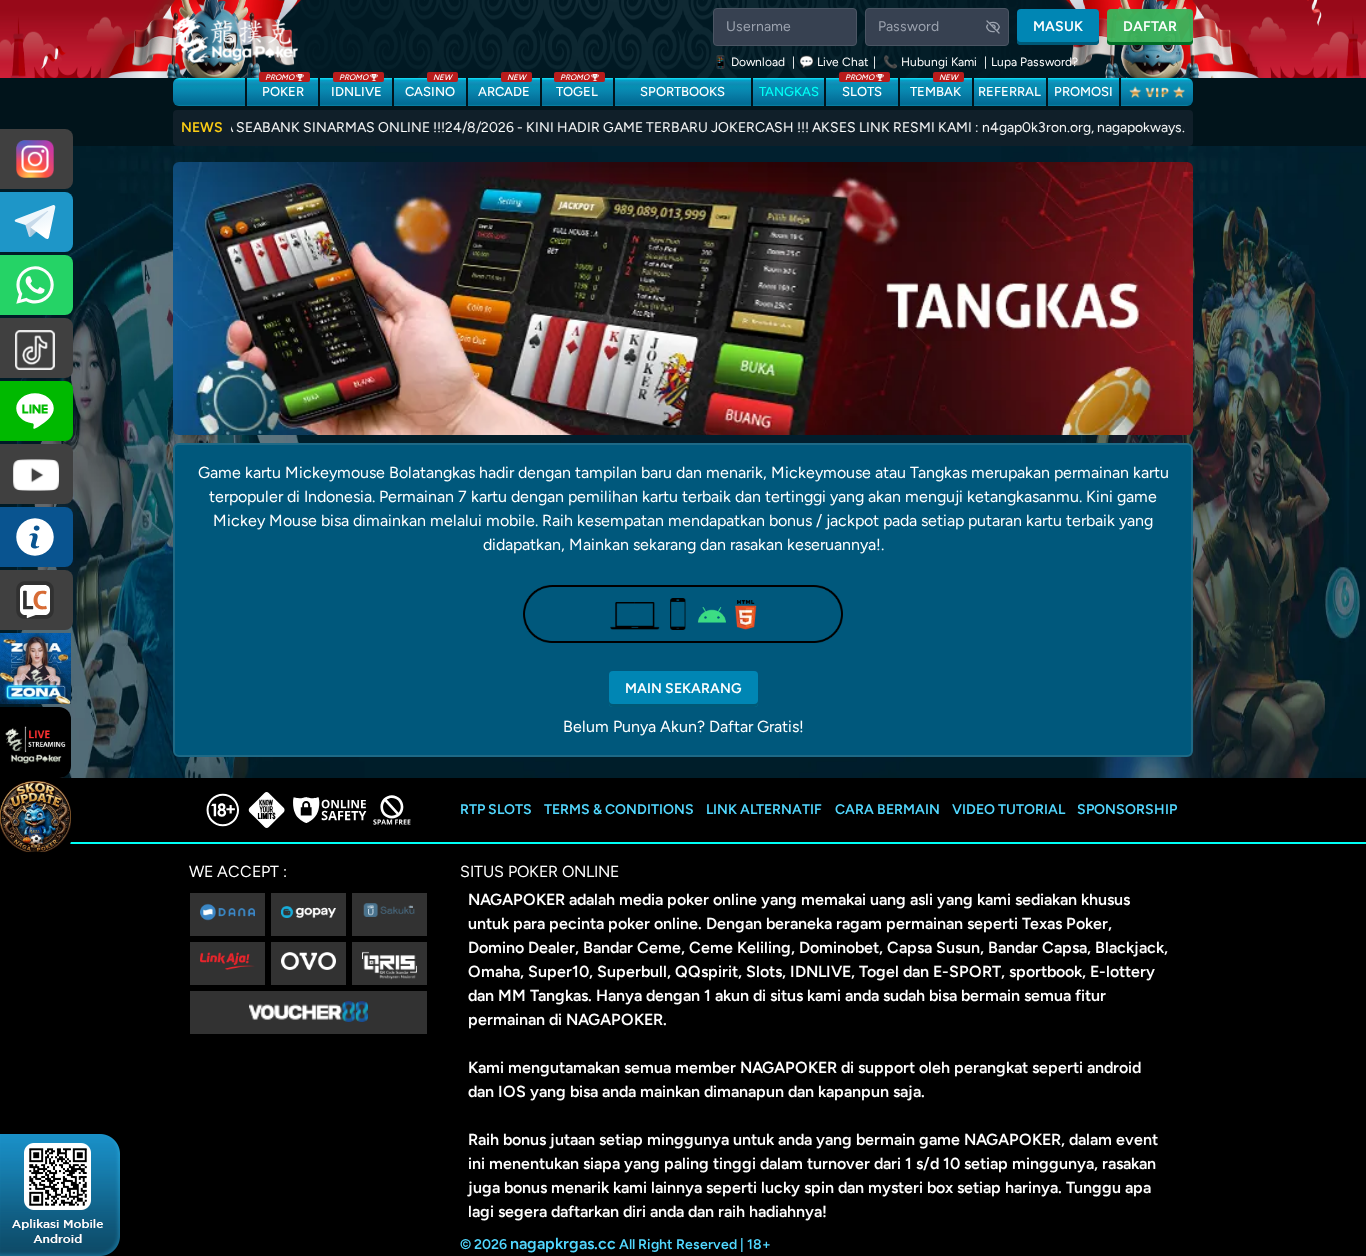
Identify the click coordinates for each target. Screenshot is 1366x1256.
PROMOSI (1083, 91)
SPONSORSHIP (1127, 809)
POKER (283, 88)
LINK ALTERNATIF (764, 809)
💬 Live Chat (834, 62)
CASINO (430, 88)
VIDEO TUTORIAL (1008, 809)
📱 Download (750, 62)
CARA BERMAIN (887, 809)
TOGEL (577, 88)
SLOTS (862, 88)
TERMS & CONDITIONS (619, 809)
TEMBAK (935, 88)
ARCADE (504, 88)
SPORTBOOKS (682, 91)
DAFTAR (1150, 26)
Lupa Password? (1034, 62)
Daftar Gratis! (756, 726)
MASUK (1058, 26)
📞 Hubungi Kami (930, 62)
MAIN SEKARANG (683, 688)
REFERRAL (1009, 91)
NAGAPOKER (516, 899)
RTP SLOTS (496, 809)
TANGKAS (789, 91)
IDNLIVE (356, 88)
